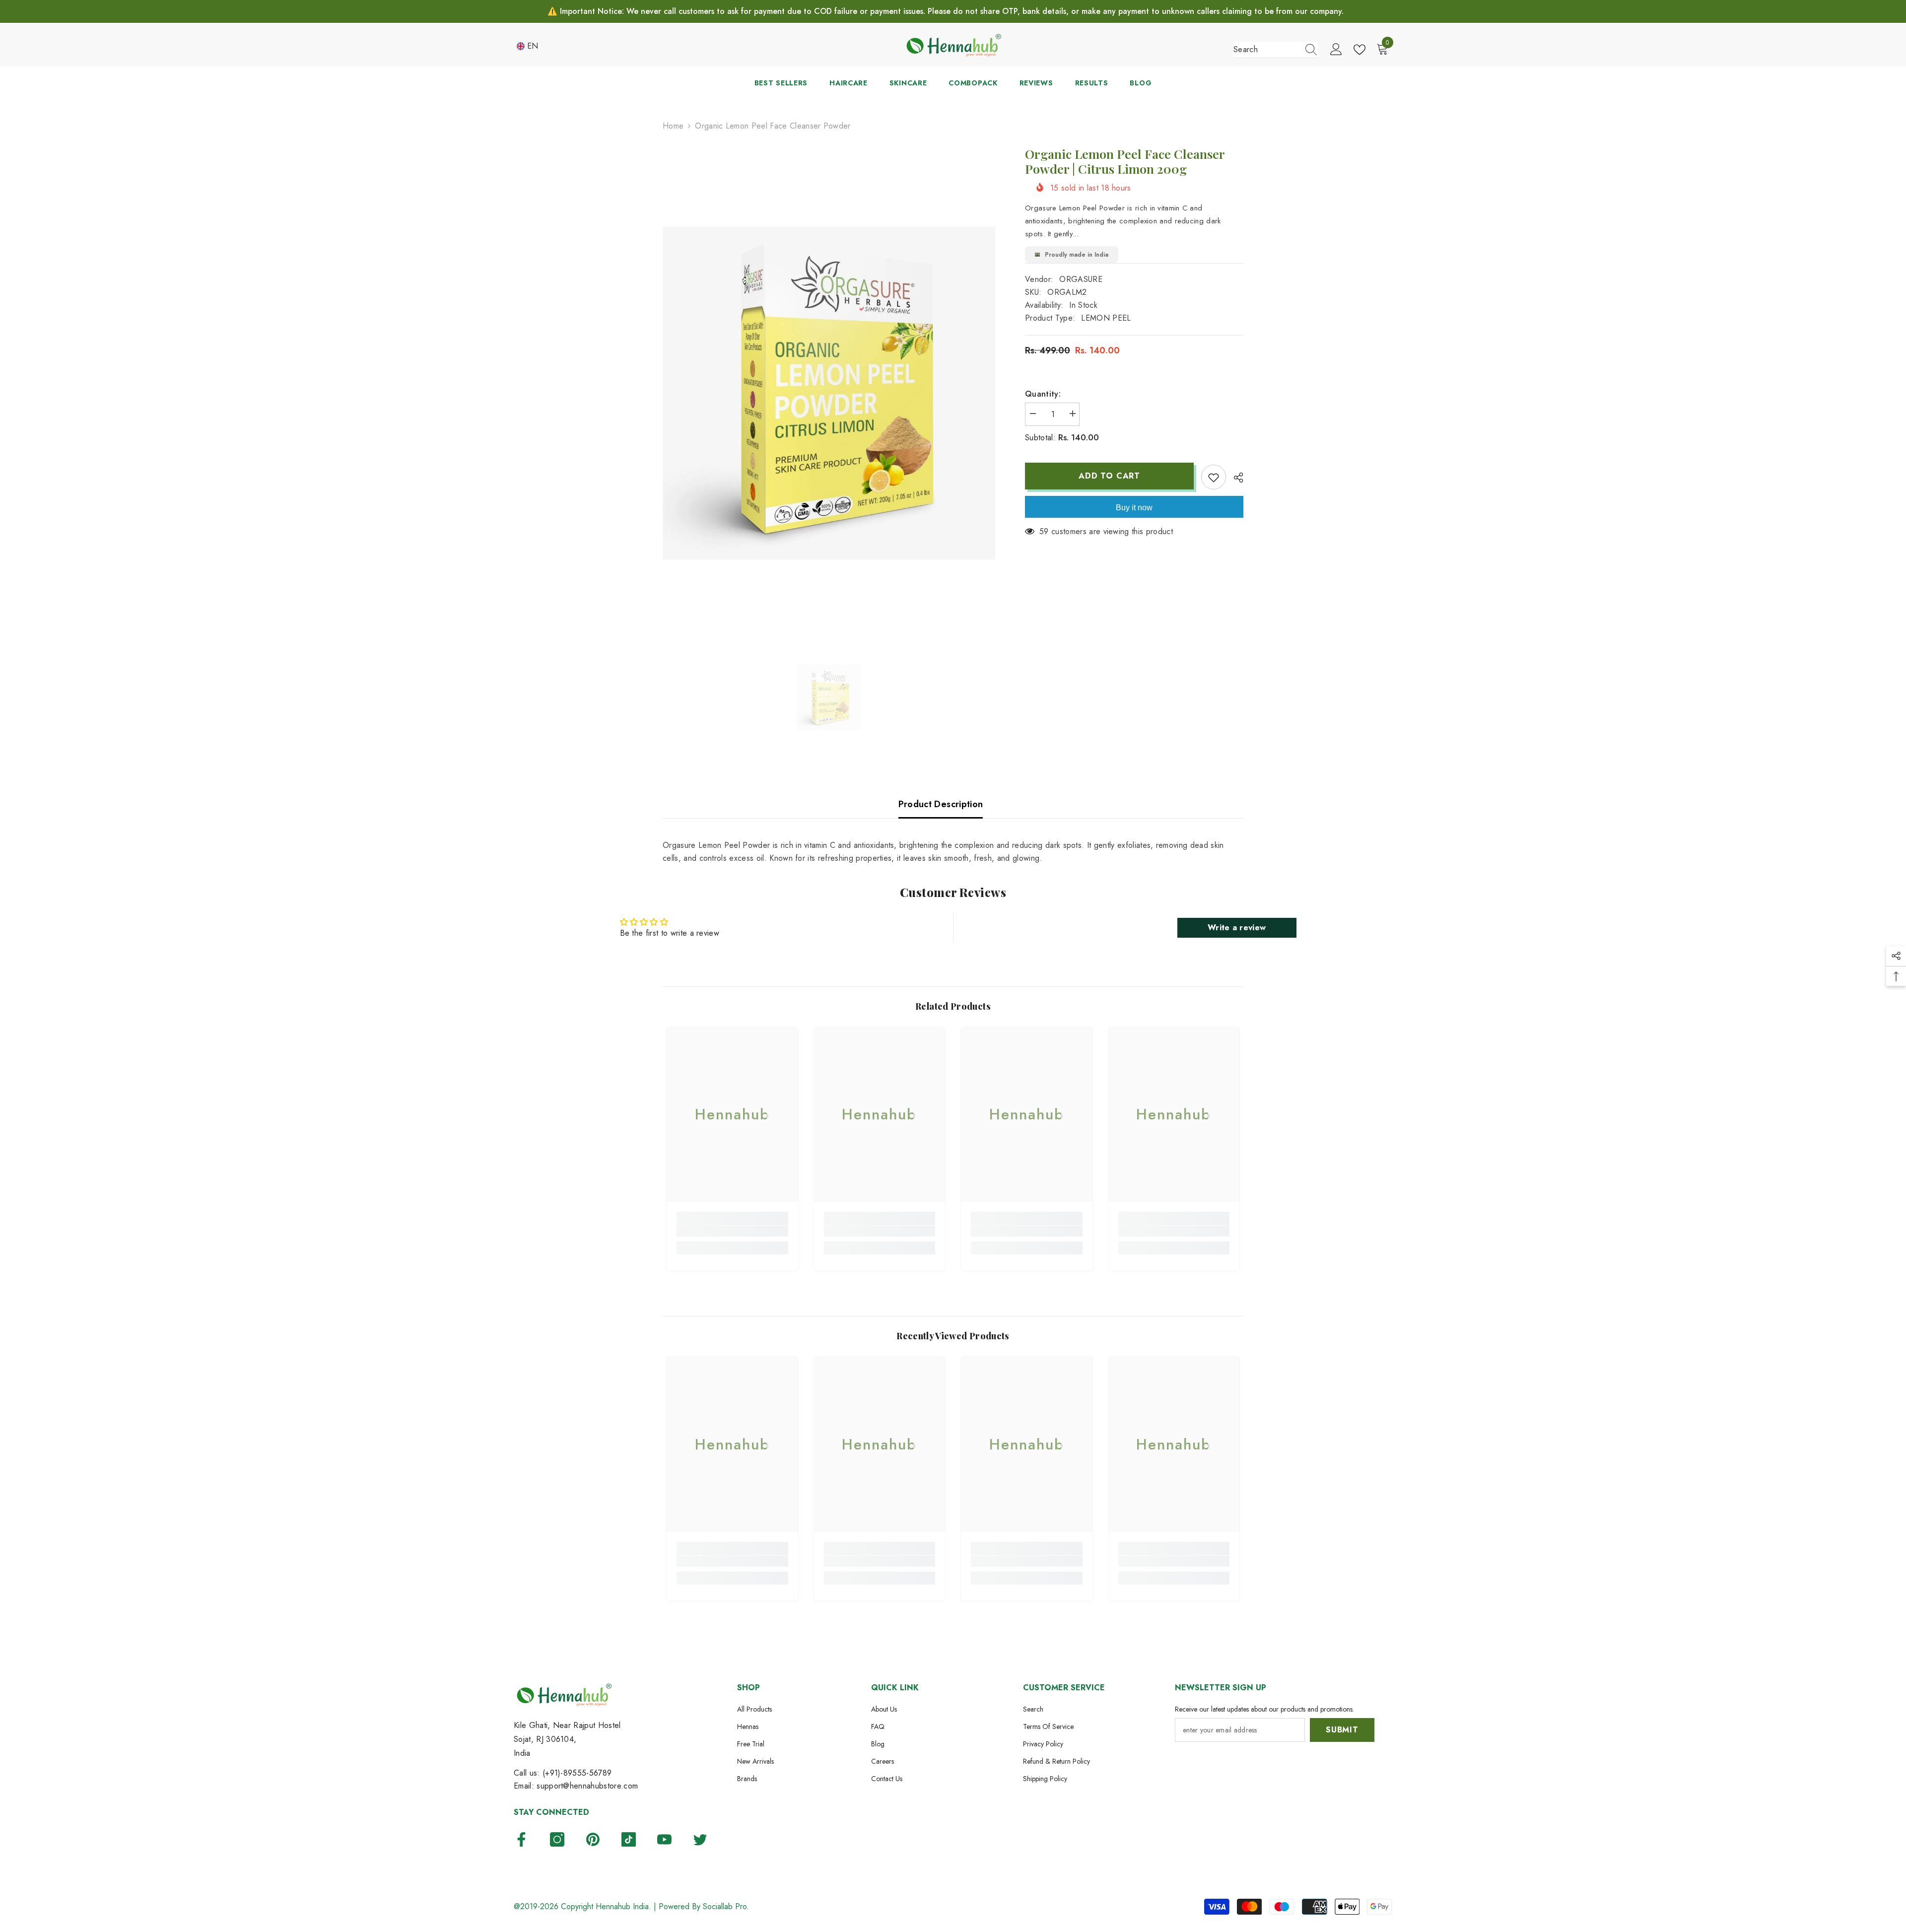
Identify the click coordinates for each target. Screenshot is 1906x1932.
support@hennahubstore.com (587, 1786)
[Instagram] (557, 1839)
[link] (732, 1231)
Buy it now (1134, 508)
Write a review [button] (1237, 928)
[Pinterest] (593, 1839)
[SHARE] (1235, 478)
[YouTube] (664, 1839)
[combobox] (1266, 50)
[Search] (1276, 50)
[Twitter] (700, 1839)
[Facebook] (521, 1839)
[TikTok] (629, 1839)
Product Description (941, 804)
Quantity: (1043, 394)
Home (673, 126)
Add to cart (1112, 476)
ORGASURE (1081, 279)
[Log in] (1336, 50)
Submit (1342, 1730)
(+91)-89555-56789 (577, 1773)
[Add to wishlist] (1214, 477)
